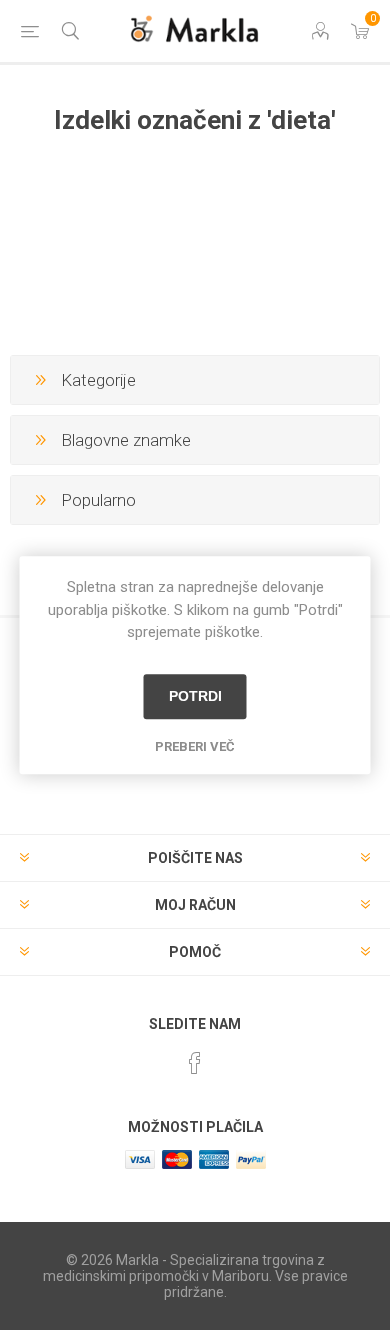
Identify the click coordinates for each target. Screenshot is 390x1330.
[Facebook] (195, 1063)
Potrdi (195, 696)
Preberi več (195, 746)
